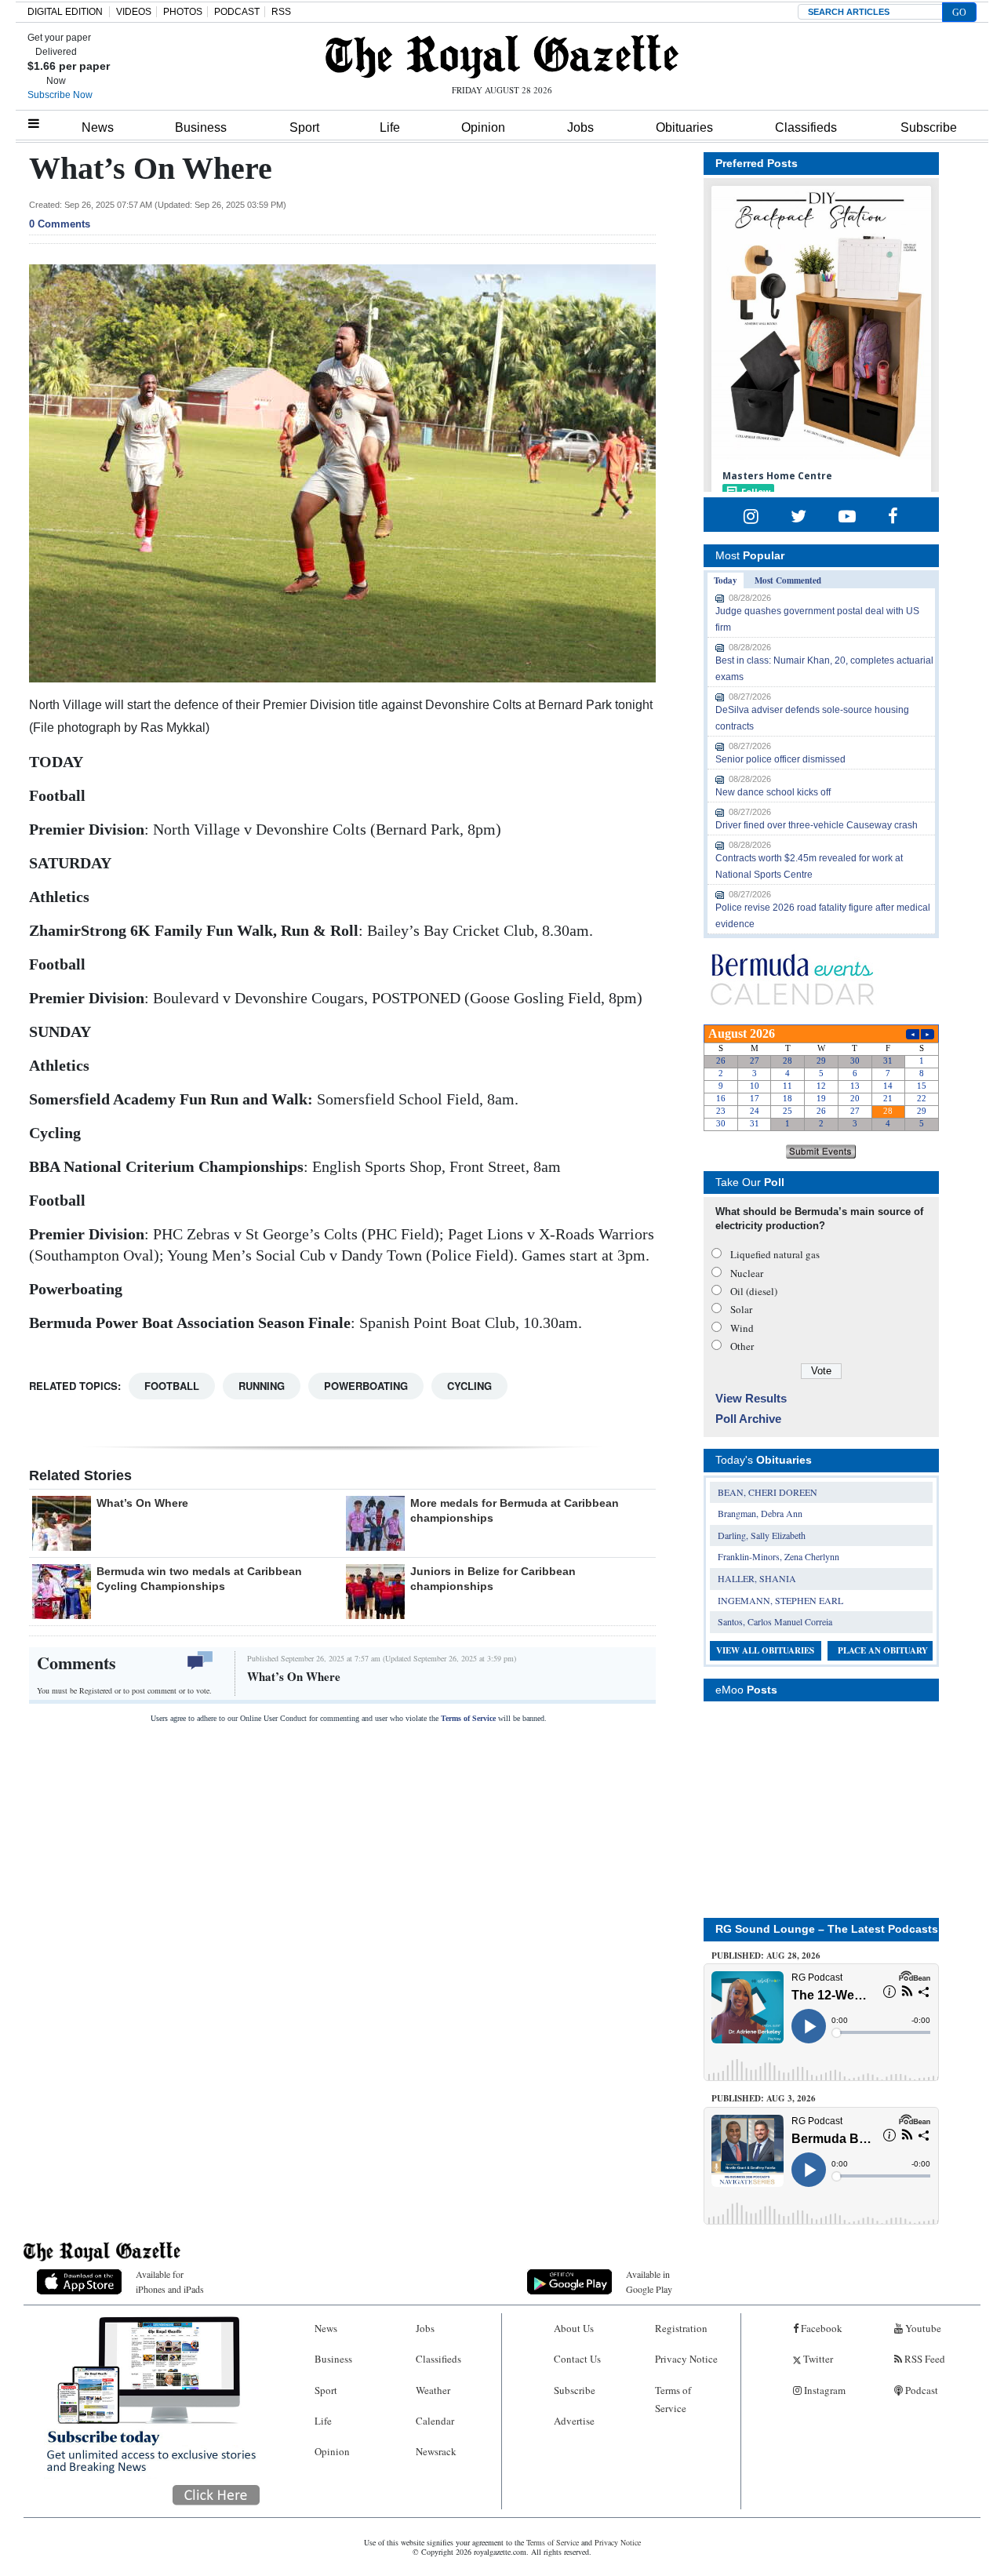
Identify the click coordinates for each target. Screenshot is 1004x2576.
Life (390, 127)
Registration (681, 2328)
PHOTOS (183, 12)
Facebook (820, 2328)
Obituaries (684, 127)
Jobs (580, 127)
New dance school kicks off (773, 792)
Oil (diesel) (754, 1291)
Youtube (922, 2328)
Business (201, 127)
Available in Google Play (649, 2281)
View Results (751, 1398)
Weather (433, 2390)
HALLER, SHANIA (757, 1578)
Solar (741, 1309)
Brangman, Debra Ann (760, 1513)
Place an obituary (883, 1650)
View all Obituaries (765, 1650)
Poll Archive (748, 1419)
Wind (742, 1328)
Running (262, 1386)
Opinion (483, 127)
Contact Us (577, 2359)
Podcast (920, 2390)
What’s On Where (142, 1503)
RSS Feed (924, 2359)
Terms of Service (468, 1718)
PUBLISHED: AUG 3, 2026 (764, 2098)
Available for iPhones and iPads (170, 2281)
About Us (574, 2328)
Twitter (817, 2359)
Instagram (824, 2390)
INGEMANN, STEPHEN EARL (780, 1600)
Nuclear (747, 1273)
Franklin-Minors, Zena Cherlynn (778, 1556)
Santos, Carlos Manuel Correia (775, 1621)
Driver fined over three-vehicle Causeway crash (817, 825)
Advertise (574, 2421)
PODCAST (237, 12)
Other (742, 1346)
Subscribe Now (60, 95)
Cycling (469, 1386)
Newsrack (436, 2451)
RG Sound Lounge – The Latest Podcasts (827, 1929)
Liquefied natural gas (775, 1254)
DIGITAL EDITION (65, 12)
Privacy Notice (686, 2359)
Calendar (435, 2421)
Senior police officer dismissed (780, 759)
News (98, 127)
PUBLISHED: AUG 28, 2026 (766, 1956)
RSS (281, 12)
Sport (304, 127)
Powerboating (366, 1386)
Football (172, 1386)
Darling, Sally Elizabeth (762, 1535)
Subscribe (929, 127)
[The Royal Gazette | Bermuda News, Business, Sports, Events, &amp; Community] (502, 56)
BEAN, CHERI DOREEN (768, 1492)
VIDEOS (134, 12)
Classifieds (806, 127)
